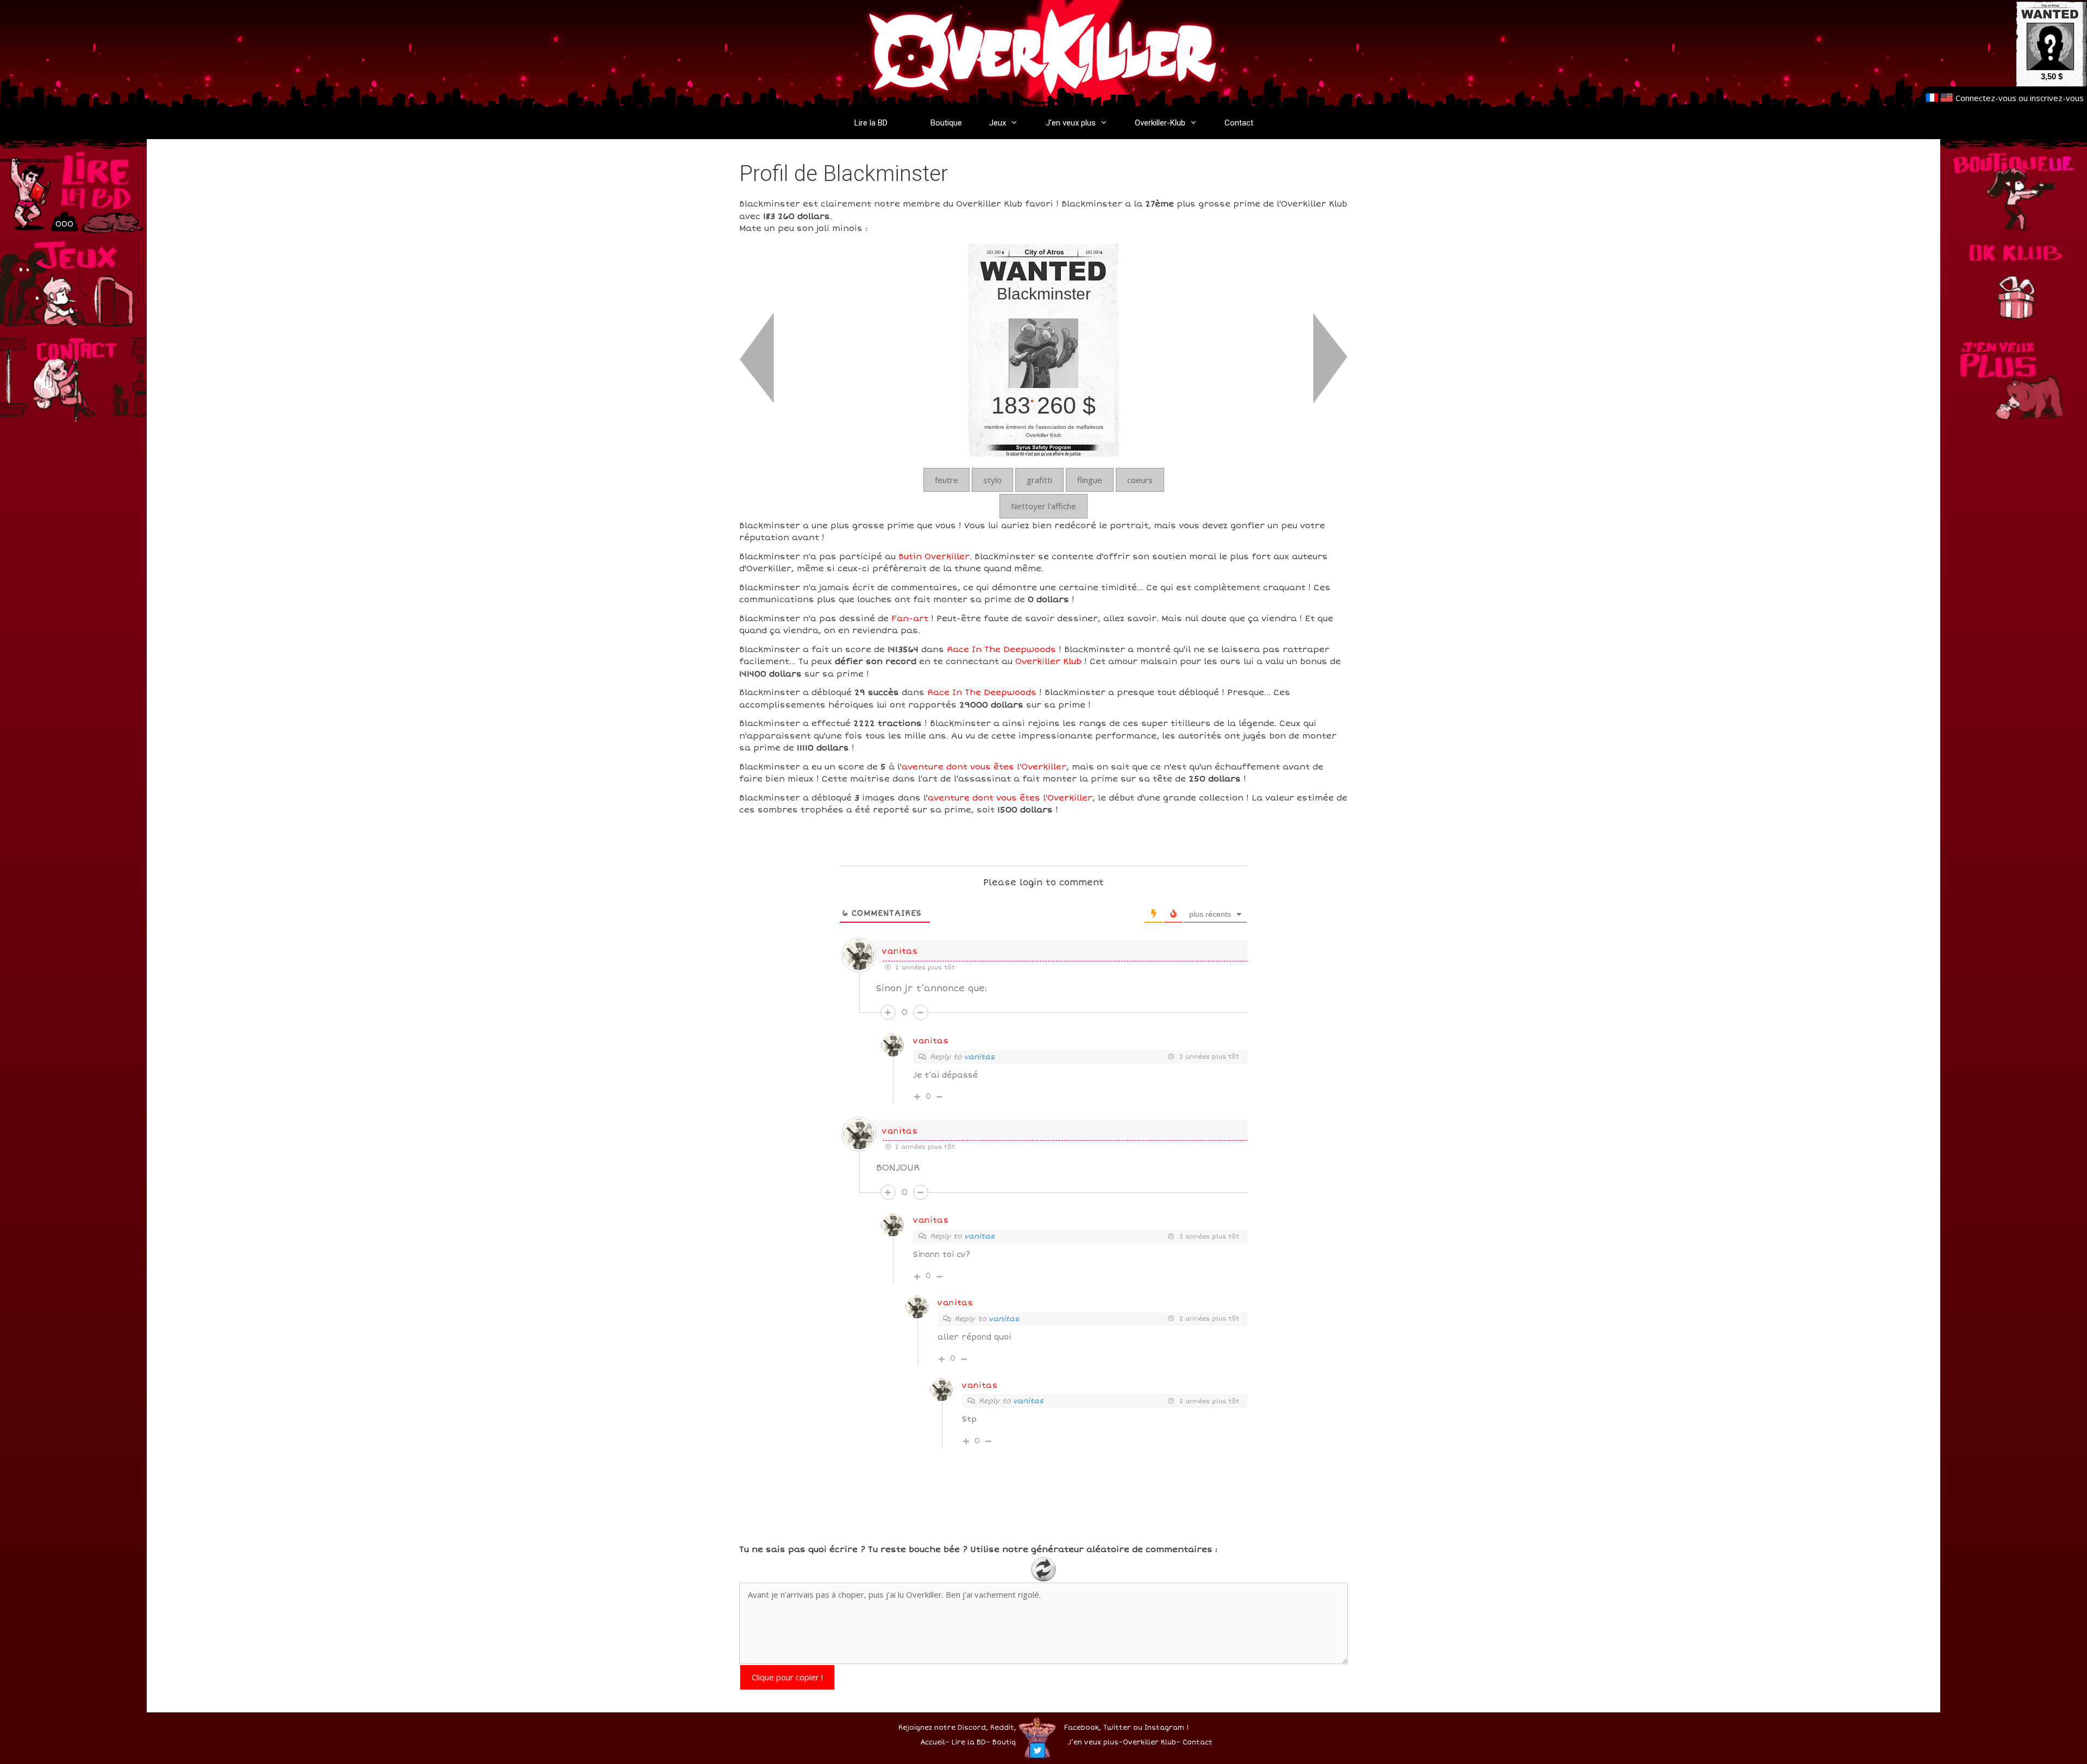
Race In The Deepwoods (1001, 649)
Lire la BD (871, 123)
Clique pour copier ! (787, 1677)
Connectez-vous (1986, 98)
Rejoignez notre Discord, (943, 1728)
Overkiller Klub (1048, 661)
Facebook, (1083, 1728)
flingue (1090, 480)
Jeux (998, 123)
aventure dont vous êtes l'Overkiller (984, 767)
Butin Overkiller (934, 556)
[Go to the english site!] (1947, 98)
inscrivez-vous (2057, 98)
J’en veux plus (1071, 123)
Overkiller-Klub (1160, 123)
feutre (946, 480)
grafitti (1039, 480)
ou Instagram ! (1161, 1728)
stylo (992, 480)
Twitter (1117, 1728)
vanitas (900, 951)
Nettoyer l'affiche (1043, 506)
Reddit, (1002, 1728)
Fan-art (910, 618)
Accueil (933, 1743)
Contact (1239, 123)
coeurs (1140, 480)
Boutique (946, 123)
